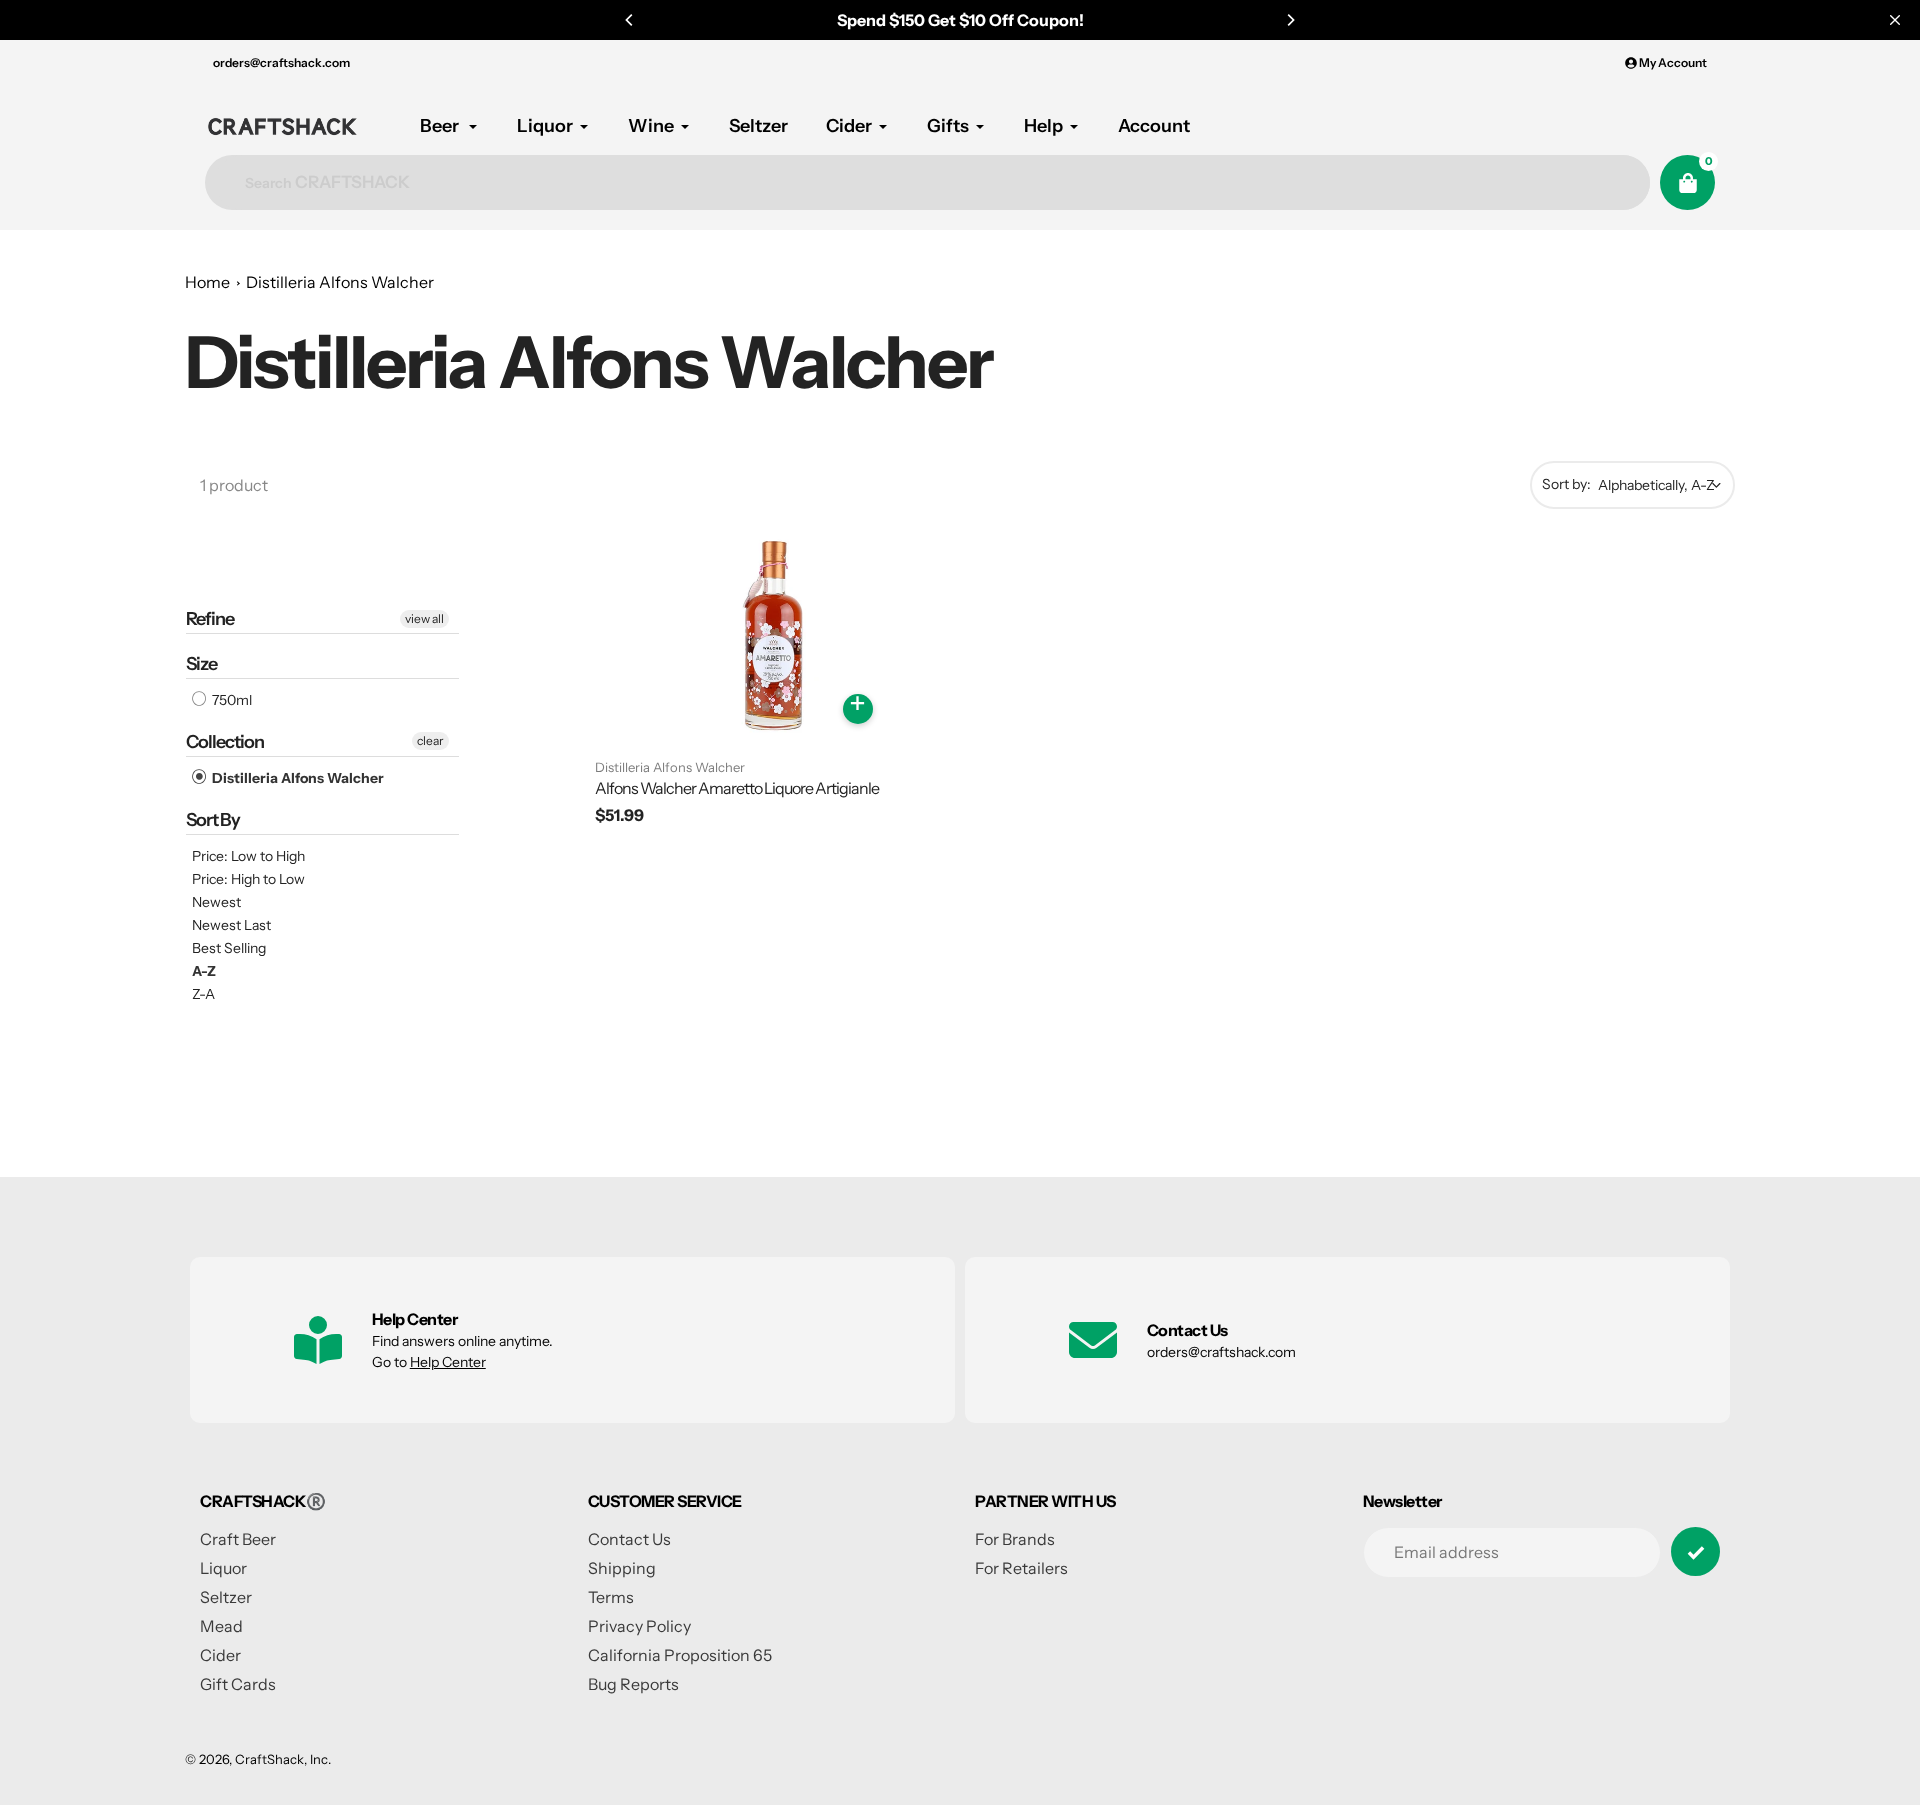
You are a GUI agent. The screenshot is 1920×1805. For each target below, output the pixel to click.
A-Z (204, 971)
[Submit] (1695, 1551)
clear (430, 740)
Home (207, 282)
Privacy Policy (639, 1626)
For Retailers (1021, 1568)
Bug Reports (633, 1684)
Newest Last (231, 925)
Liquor (223, 1568)
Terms (611, 1597)
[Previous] (630, 20)
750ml (230, 700)
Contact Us (629, 1539)
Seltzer (226, 1597)
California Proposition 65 (680, 1655)
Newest (216, 902)
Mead (221, 1626)
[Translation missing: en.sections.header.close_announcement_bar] (1895, 20)
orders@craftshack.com (281, 62)
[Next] (1290, 20)
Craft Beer (238, 1539)
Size (201, 664)
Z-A (203, 994)
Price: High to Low (248, 879)
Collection (225, 742)
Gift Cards (238, 1684)
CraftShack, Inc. (283, 1759)
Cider (220, 1655)
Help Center (448, 1362)
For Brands (1015, 1539)
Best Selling (229, 948)
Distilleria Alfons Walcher (340, 282)
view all (424, 618)
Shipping (622, 1568)
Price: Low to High (248, 856)
